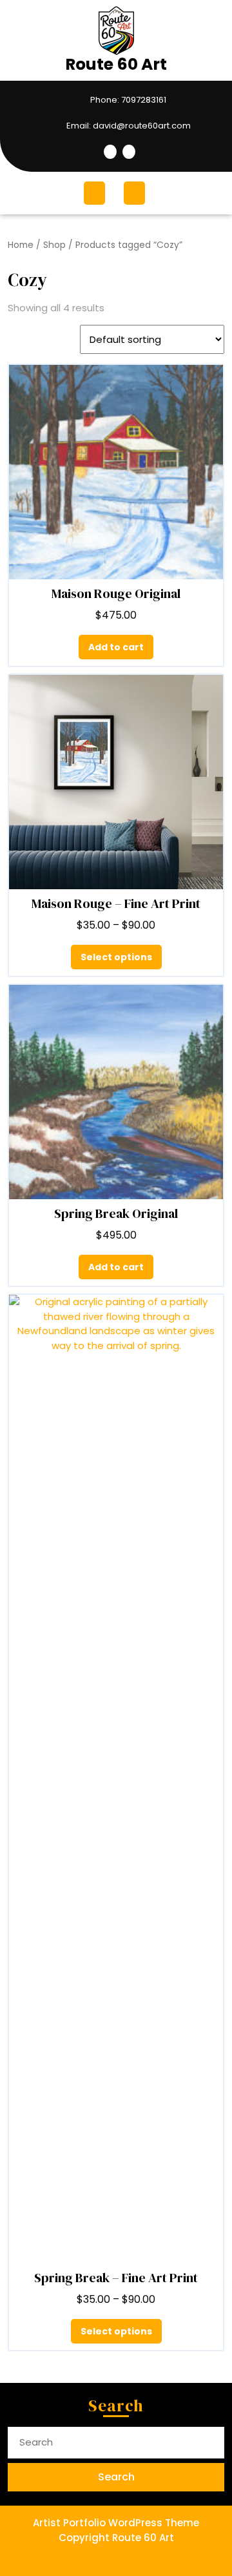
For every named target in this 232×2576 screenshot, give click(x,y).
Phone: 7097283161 (90, 100)
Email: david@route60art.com (102, 126)
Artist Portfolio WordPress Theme (116, 2523)
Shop (54, 245)
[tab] (96, 193)
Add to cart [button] (116, 647)
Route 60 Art (116, 64)
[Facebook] (110, 152)
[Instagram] (127, 152)
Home (21, 245)
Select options (116, 957)
